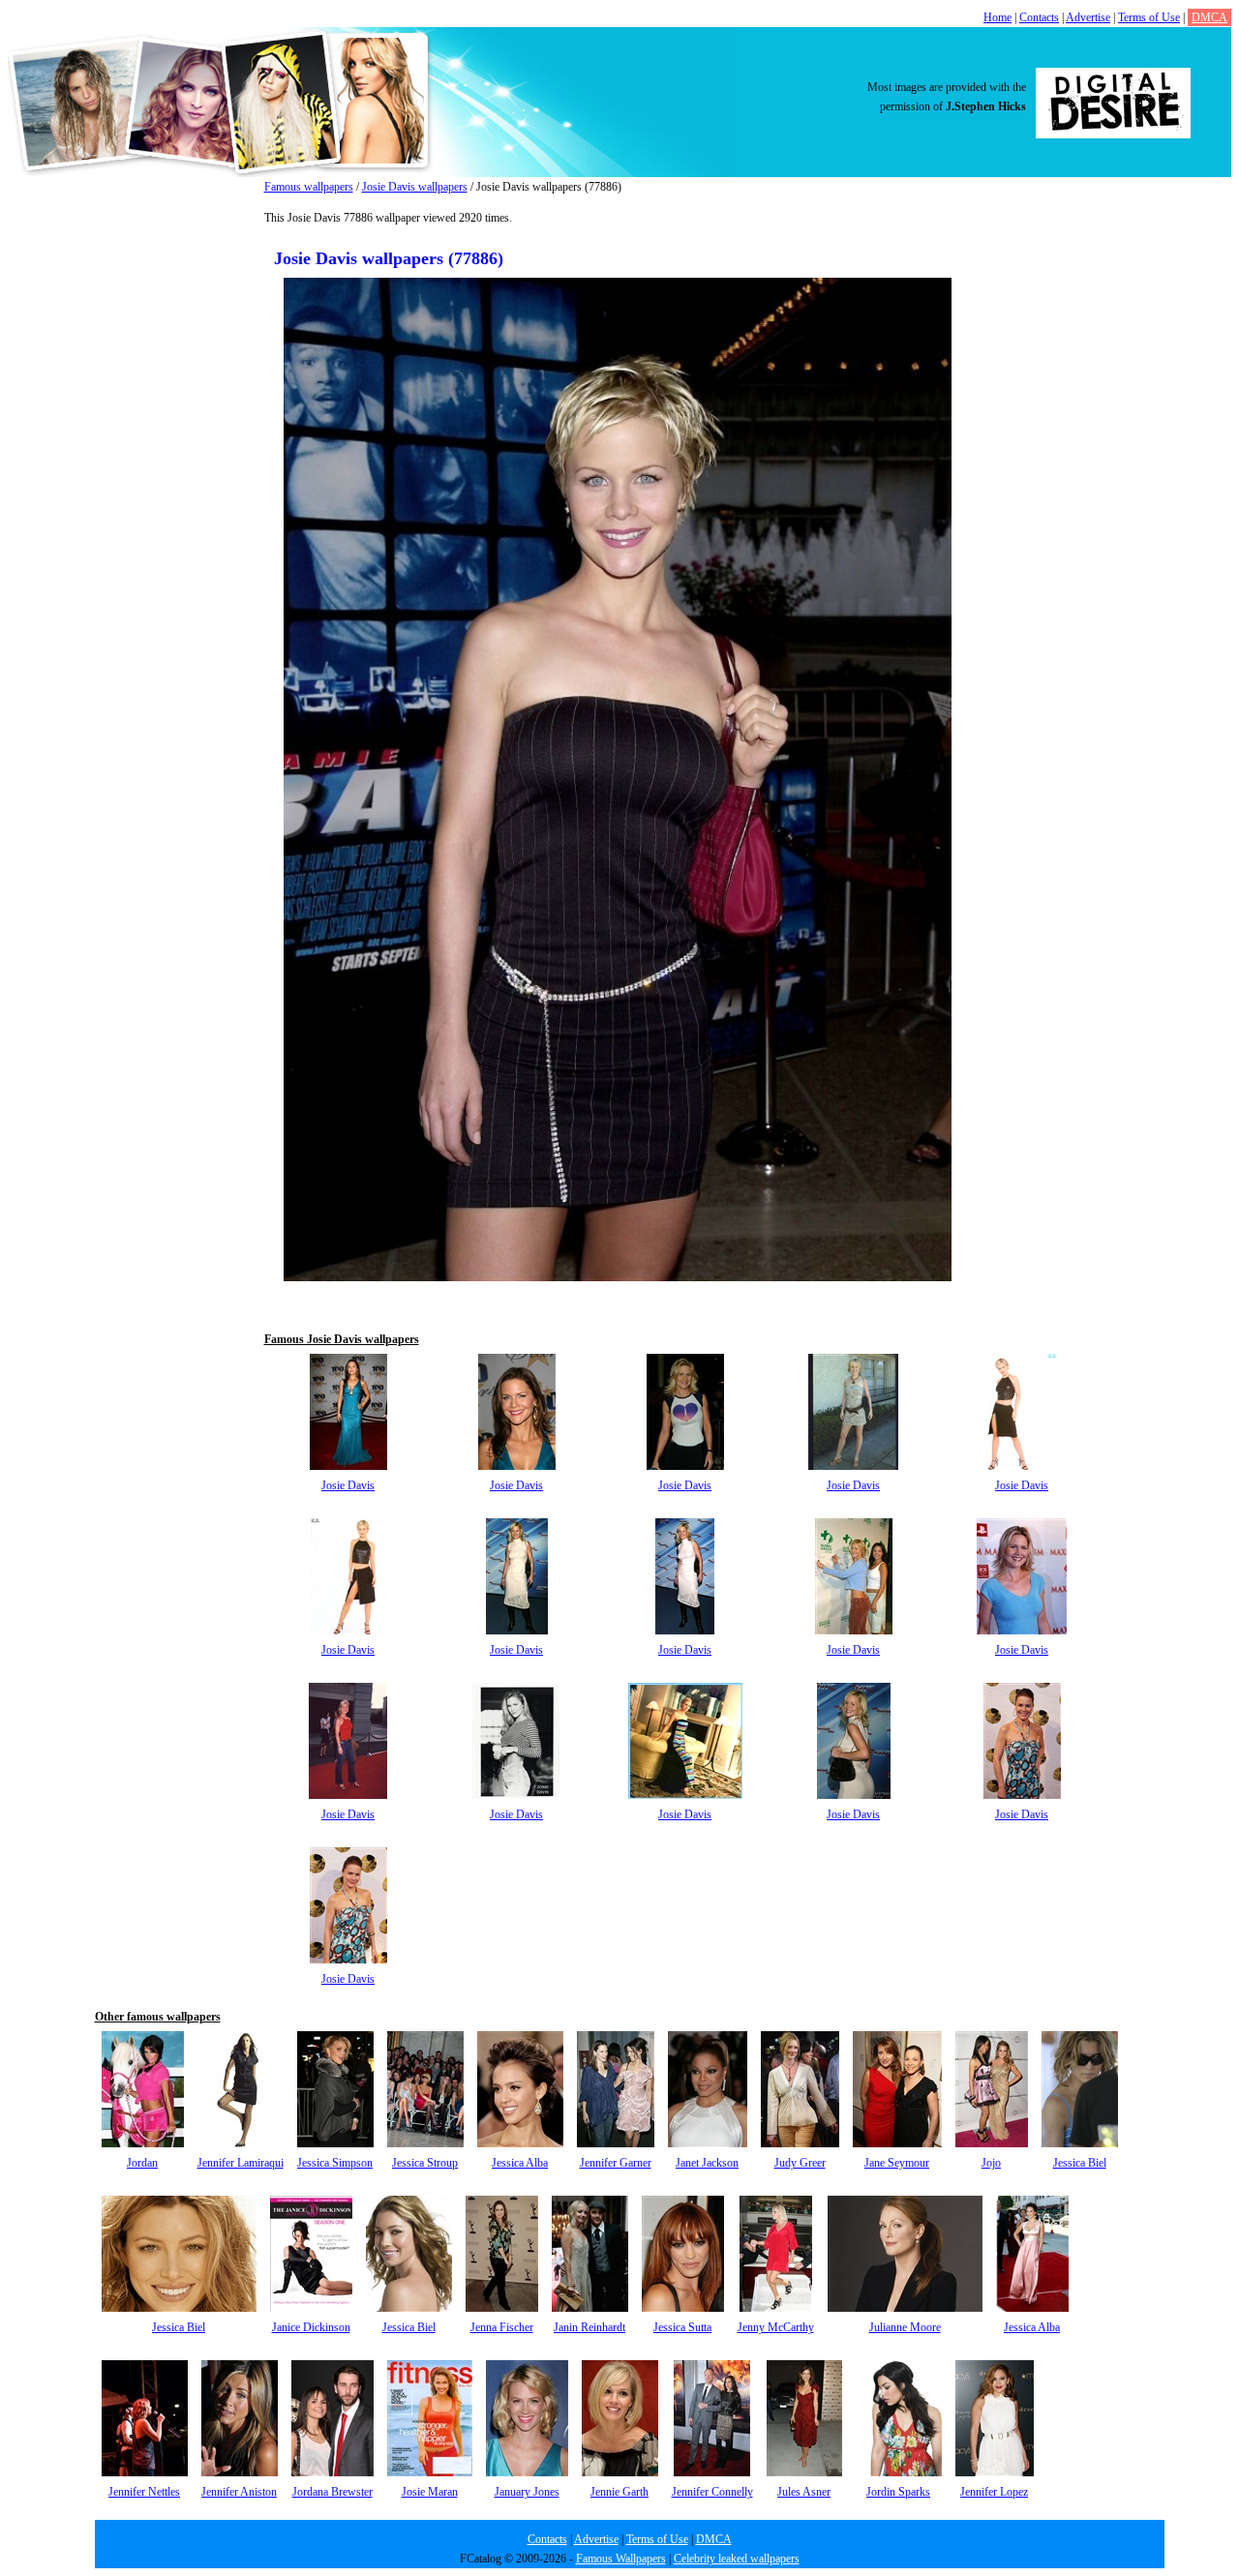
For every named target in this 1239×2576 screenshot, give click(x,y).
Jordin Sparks (898, 2492)
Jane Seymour (897, 2163)
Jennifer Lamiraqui (241, 2163)
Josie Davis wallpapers (415, 187)
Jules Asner (804, 2492)
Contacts (1039, 17)
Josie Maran (430, 2492)
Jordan (142, 2163)
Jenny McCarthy (776, 2327)
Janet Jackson (707, 2163)
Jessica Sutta (682, 2327)
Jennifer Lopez (994, 2492)
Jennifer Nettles (144, 2492)
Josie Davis (348, 1485)
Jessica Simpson (335, 2163)
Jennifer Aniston (239, 2492)
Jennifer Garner (616, 2163)
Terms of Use (1149, 17)
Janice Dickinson (311, 2327)
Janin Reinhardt (589, 2327)
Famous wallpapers (309, 187)
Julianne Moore (905, 2327)
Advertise (1088, 17)
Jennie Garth (619, 2492)
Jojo (991, 2163)
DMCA (1209, 17)
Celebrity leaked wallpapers (737, 2559)
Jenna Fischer (502, 2327)
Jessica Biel (1080, 2163)
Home (997, 17)
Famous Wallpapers (621, 2559)
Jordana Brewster (332, 2492)
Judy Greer (800, 2163)
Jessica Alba (520, 2163)
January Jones (527, 2492)
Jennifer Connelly (712, 2492)
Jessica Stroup (425, 2163)
